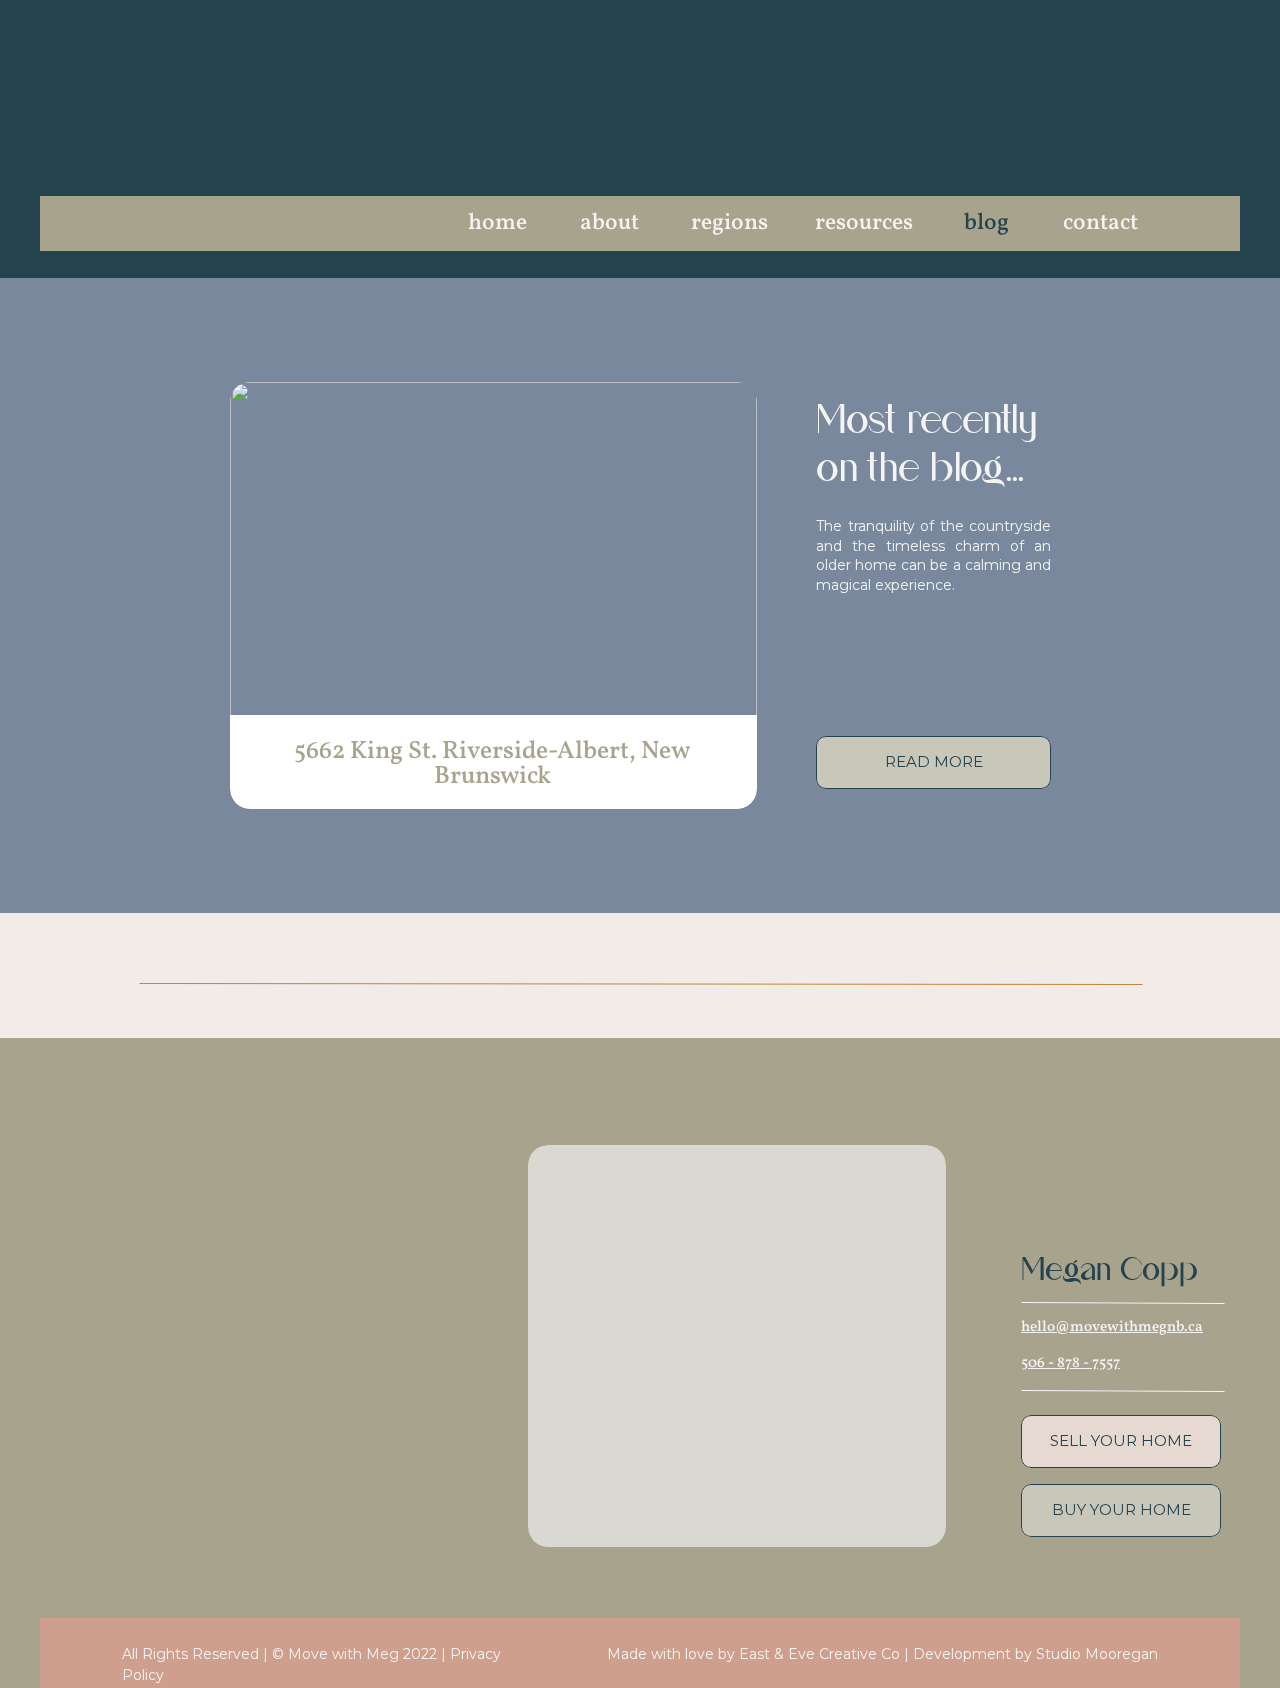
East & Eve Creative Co (819, 1654)
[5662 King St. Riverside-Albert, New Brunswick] (493, 551)
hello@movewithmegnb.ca (1112, 1327)
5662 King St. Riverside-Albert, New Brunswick (492, 764)
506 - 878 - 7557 (1070, 1363)
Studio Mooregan (1097, 1654)
